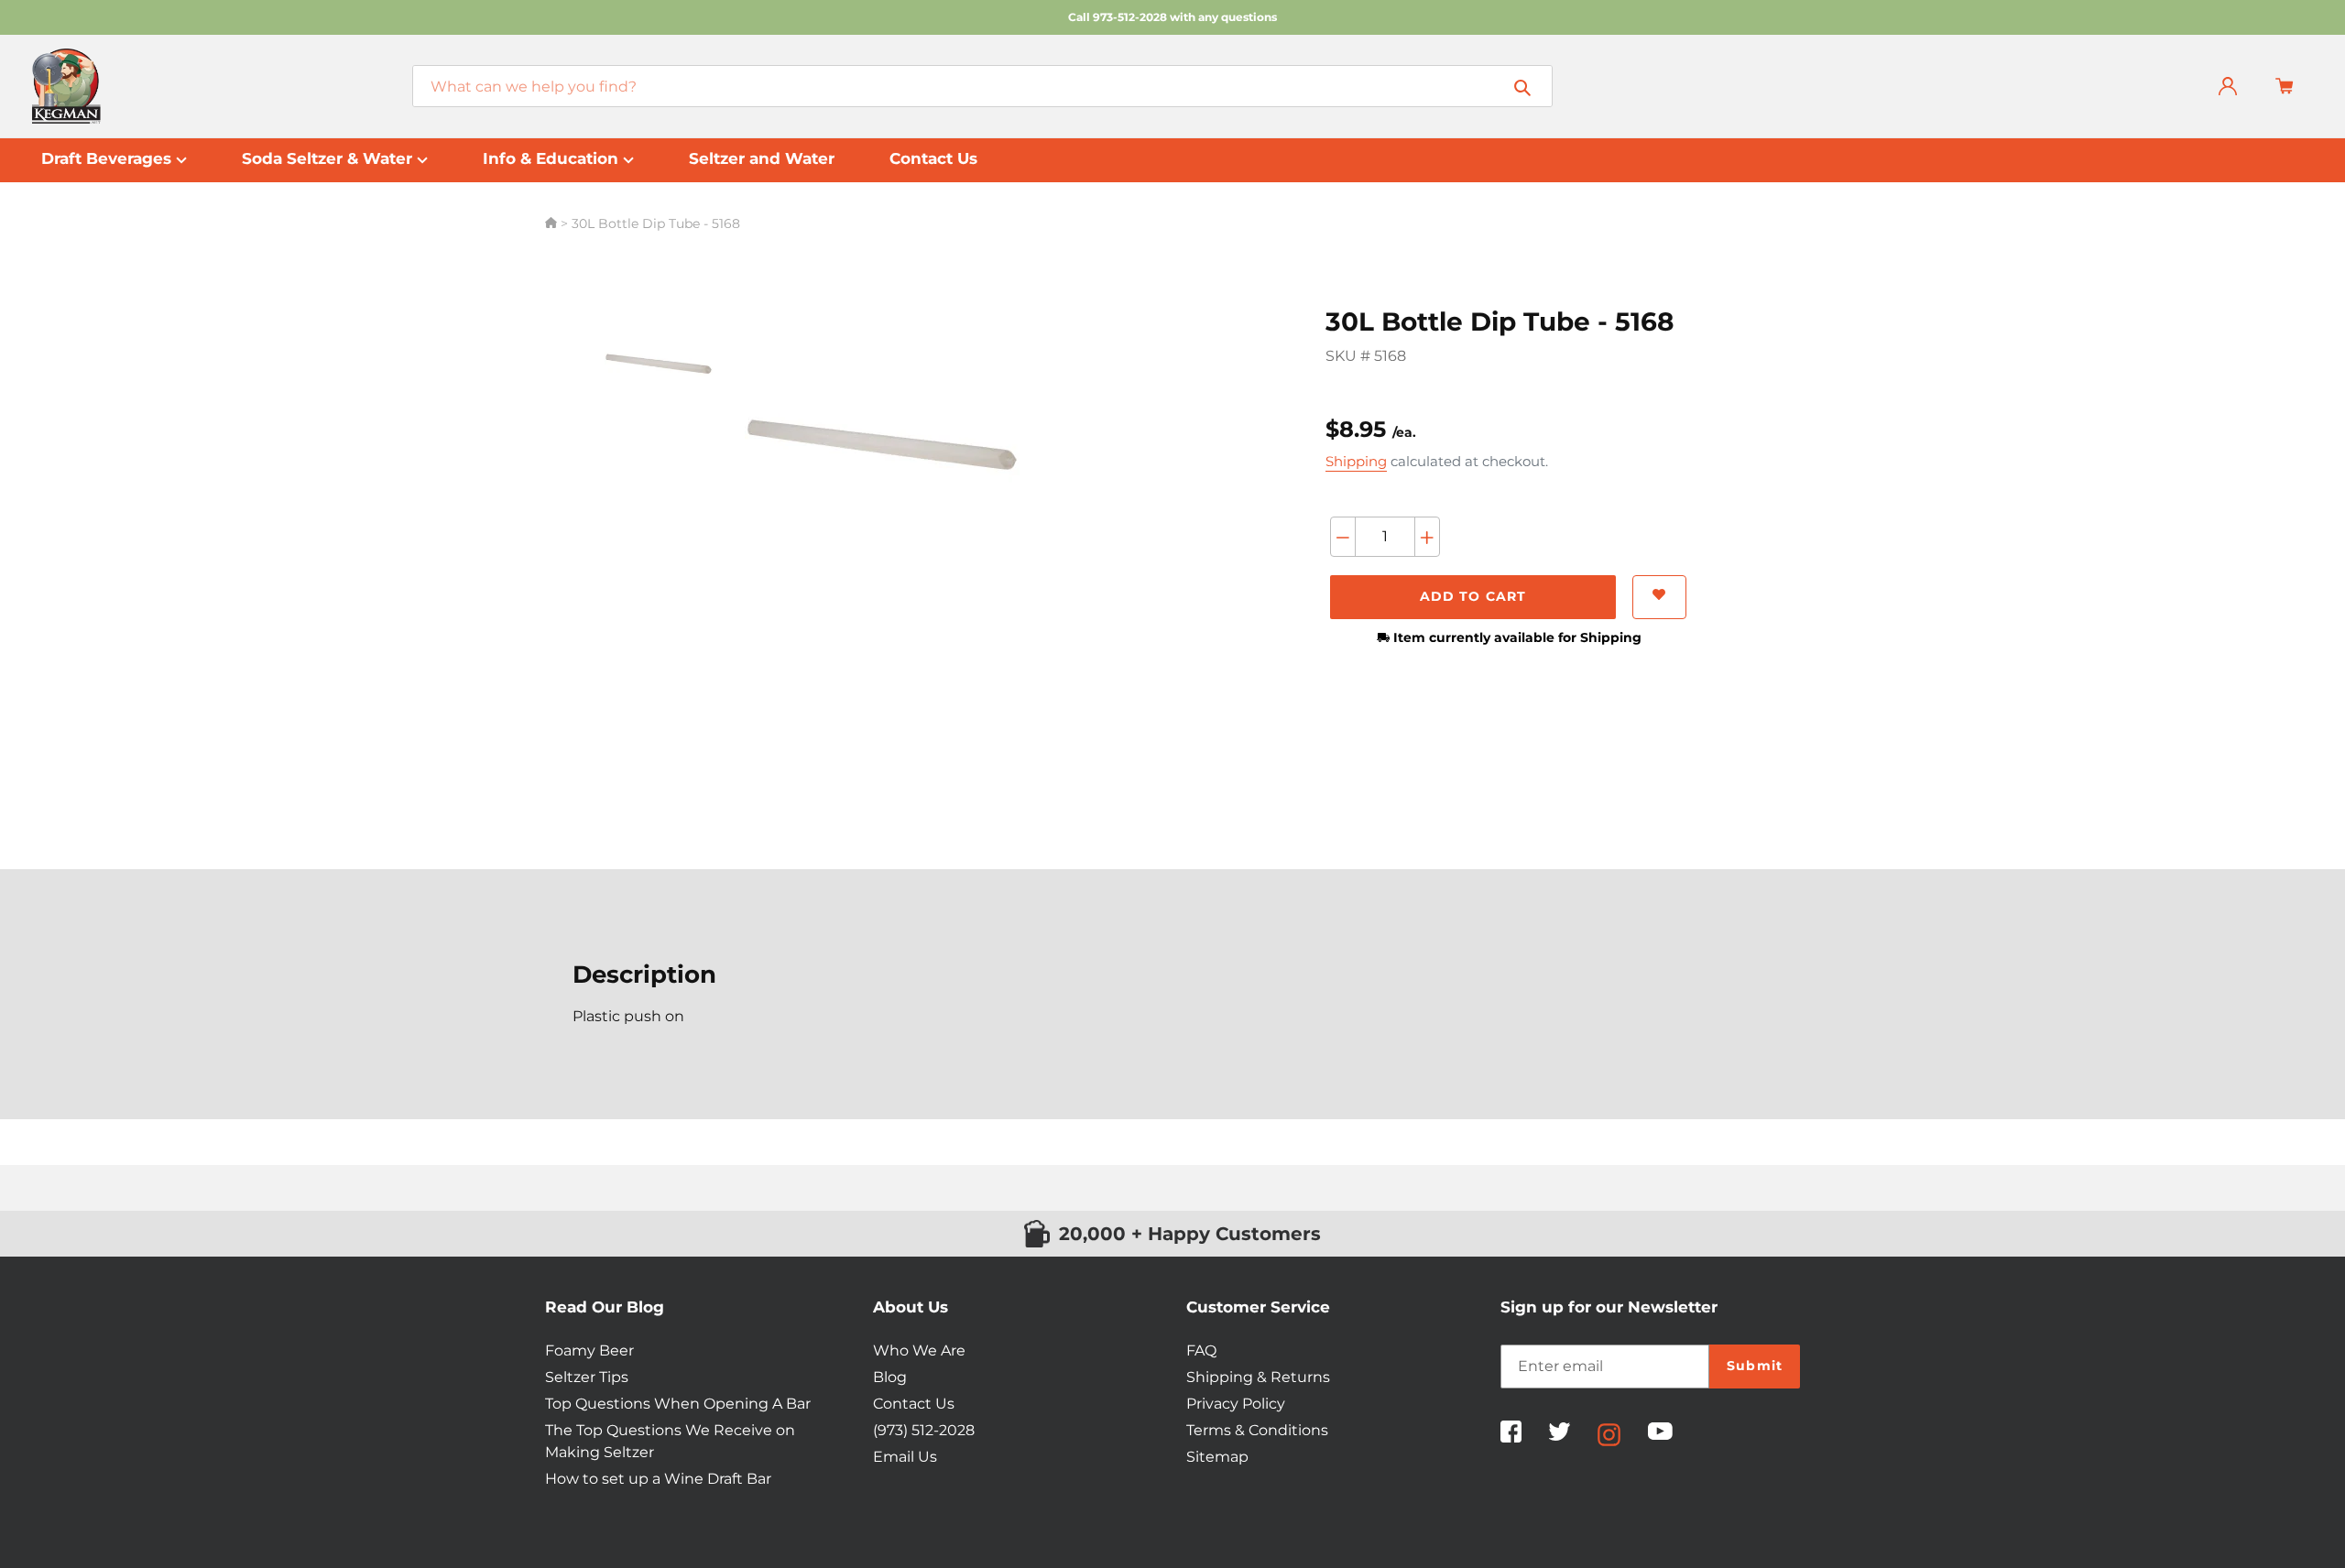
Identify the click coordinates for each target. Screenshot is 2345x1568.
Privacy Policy (1236, 1404)
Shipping (1356, 461)
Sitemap (1217, 1457)
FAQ (1201, 1350)
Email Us (905, 1457)
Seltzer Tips (587, 1377)
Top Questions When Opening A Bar (678, 1404)
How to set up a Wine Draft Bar (658, 1479)
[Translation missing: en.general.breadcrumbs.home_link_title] (553, 223)
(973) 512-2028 (924, 1430)
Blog (890, 1377)
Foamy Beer (589, 1350)
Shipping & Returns (1258, 1377)
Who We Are (919, 1350)
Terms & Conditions (1257, 1430)
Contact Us (914, 1404)
